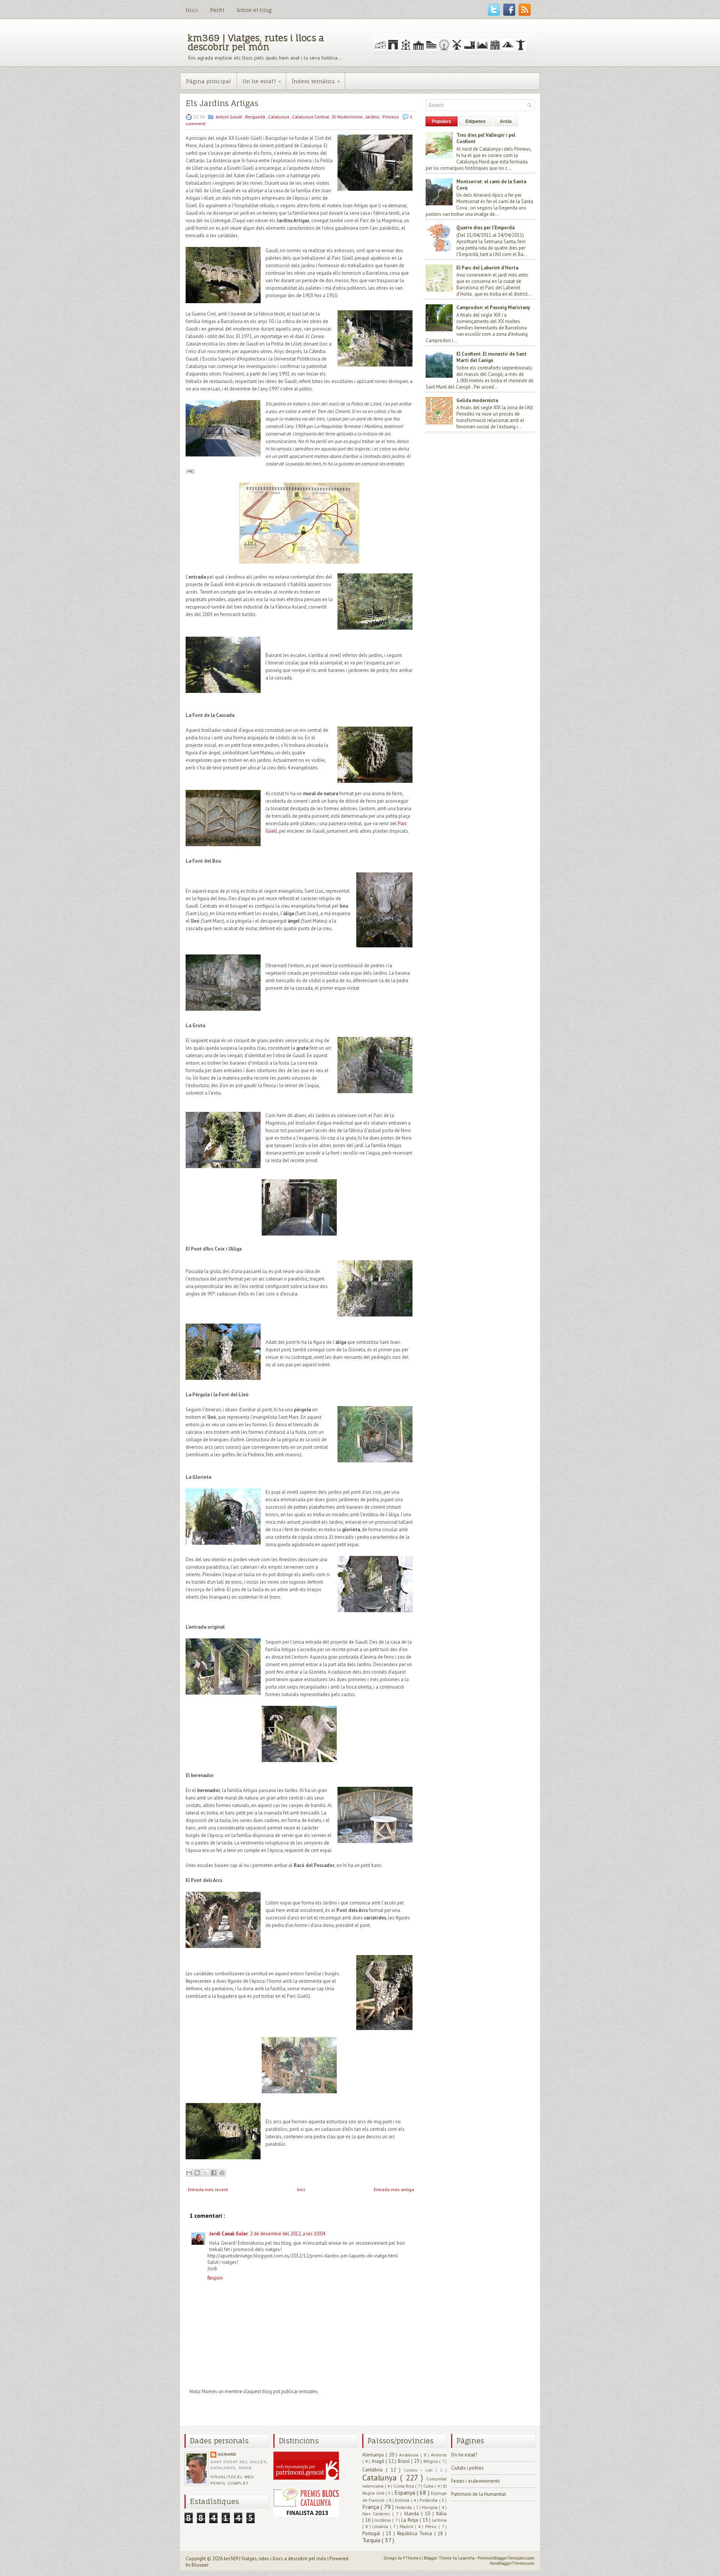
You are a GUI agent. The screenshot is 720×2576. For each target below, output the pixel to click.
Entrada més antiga (394, 2189)
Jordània (383, 2520)
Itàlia (441, 2514)
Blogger (200, 2565)
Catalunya (279, 117)
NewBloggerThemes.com (512, 2563)
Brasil (405, 2461)
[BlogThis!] (197, 2173)
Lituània (381, 2526)
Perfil (217, 10)
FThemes (412, 2558)
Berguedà (256, 117)
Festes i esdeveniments (475, 2481)
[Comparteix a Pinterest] (222, 2173)
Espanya (406, 2492)
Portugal (372, 2533)
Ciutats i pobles (467, 2468)
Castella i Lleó (420, 2470)
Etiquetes (475, 121)
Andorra (439, 2455)
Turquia (372, 2540)
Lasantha (467, 2558)
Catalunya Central (311, 117)
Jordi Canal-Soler (229, 2234)
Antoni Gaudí (229, 117)
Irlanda (413, 2514)
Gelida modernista (477, 400)
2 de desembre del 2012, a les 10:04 (288, 2234)
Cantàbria (374, 2470)
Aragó (379, 2461)
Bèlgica (431, 2461)
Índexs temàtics (316, 81)
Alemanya (374, 2455)
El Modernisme (348, 117)
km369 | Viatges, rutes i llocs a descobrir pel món (256, 42)
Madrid (407, 2526)
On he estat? (262, 81)
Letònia (439, 2520)
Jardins (373, 117)
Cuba (429, 2486)
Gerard (227, 2454)
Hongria (430, 2507)
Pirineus (391, 117)
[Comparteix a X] (205, 2173)
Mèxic (432, 2526)
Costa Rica (404, 2486)
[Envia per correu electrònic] (189, 2173)
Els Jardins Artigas (222, 103)
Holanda (404, 2507)
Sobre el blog (254, 10)
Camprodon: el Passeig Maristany (493, 307)
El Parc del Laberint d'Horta (487, 268)
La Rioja (410, 2520)
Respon (215, 2278)
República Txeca (416, 2533)
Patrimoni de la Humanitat (478, 2494)
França (371, 2507)
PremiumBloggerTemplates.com (506, 2558)
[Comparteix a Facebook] (214, 2173)
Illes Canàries (377, 2514)
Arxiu (506, 121)
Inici (192, 10)
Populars (442, 121)
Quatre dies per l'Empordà (485, 228)
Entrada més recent (208, 2189)
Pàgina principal (208, 81)
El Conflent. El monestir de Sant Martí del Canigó (491, 357)
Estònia (403, 2500)
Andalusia (410, 2455)
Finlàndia (429, 2500)
